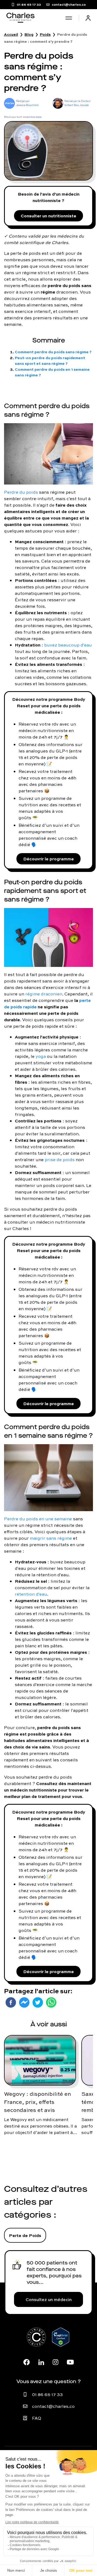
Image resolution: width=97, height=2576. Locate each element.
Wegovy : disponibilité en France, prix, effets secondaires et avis (37, 2102)
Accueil (11, 34)
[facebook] (11, 2002)
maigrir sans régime (51, 1538)
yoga (41, 1056)
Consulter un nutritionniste (48, 216)
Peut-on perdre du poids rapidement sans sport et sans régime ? (50, 361)
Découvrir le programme (48, 859)
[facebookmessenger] (24, 2002)
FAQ (37, 2418)
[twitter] (38, 2002)
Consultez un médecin (49, 2299)
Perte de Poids (25, 2235)
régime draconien (44, 994)
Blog (29, 34)
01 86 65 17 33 (47, 2394)
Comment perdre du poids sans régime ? (53, 352)
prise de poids (60, 1160)
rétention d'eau (31, 1594)
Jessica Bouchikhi (27, 105)
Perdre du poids (21, 492)
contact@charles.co (53, 2406)
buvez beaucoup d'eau (68, 645)
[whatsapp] (51, 2002)
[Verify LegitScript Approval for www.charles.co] (61, 2343)
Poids (45, 34)
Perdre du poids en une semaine (38, 1519)
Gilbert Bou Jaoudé (77, 105)
